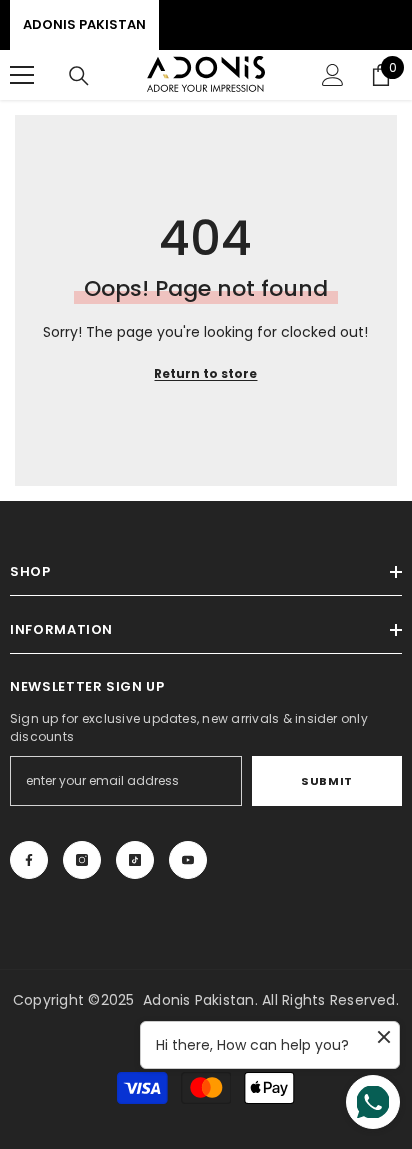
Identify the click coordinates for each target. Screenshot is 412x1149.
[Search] (79, 76)
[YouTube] (188, 860)
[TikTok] (135, 860)
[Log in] (333, 75)
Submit (326, 781)
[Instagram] (82, 860)
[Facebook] (29, 860)
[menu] (22, 75)
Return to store (205, 373)
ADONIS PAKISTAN (84, 24)
